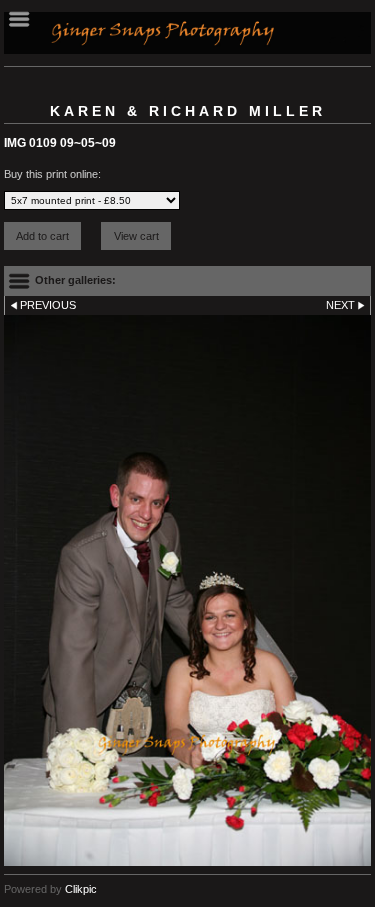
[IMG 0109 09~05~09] (187, 590)
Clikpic (81, 889)
